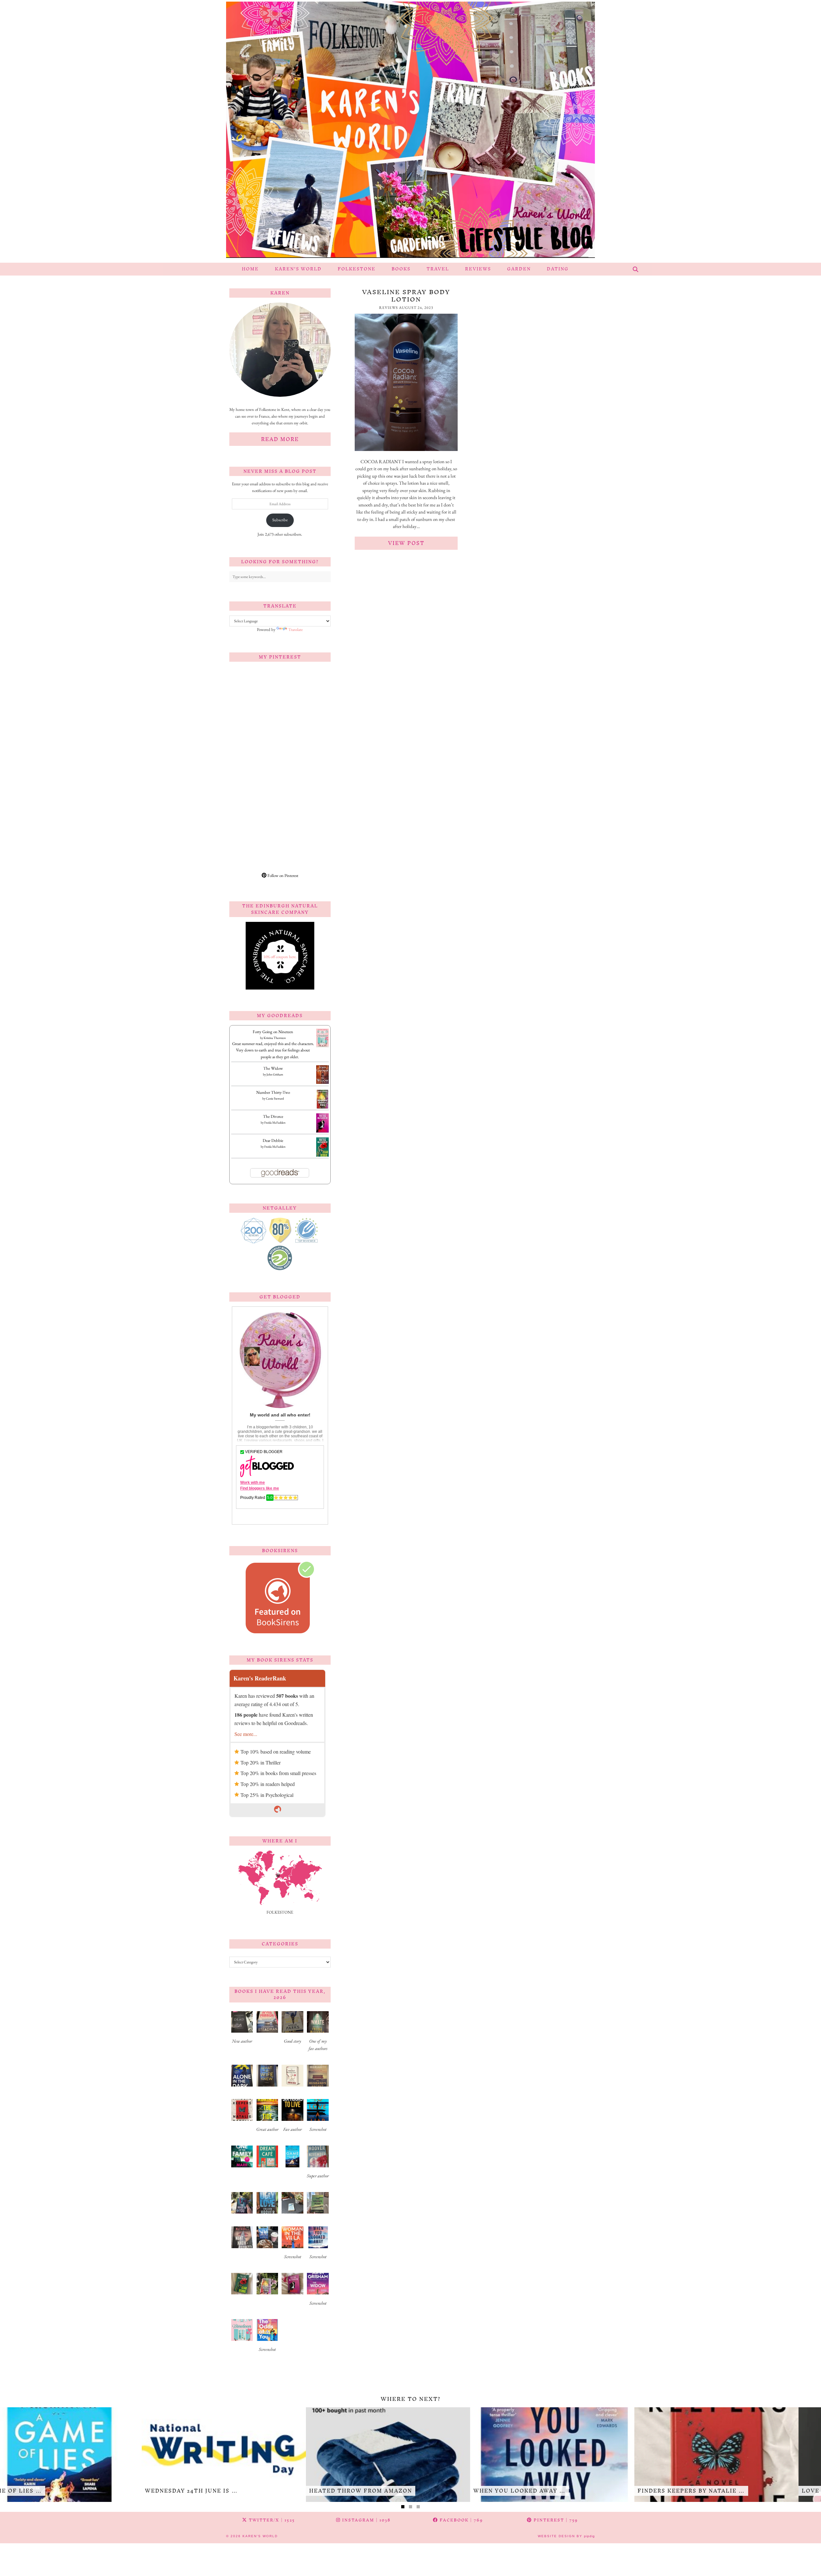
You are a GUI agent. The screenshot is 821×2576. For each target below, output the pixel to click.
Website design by (566, 2536)
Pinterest (555, 2520)
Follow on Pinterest (282, 876)
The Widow (273, 1068)
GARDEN (519, 269)
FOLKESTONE (357, 269)
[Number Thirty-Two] (322, 1108)
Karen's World (260, 2536)
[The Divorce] (322, 1132)
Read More (280, 439)
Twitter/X (271, 2520)
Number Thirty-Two (273, 1092)
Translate (296, 629)
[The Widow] (322, 1082)
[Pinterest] (255, 692)
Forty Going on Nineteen (273, 1032)
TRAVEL (438, 269)
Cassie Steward (275, 1098)
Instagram (366, 2520)
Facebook (461, 2520)
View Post (406, 543)
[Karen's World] (410, 131)
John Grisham (275, 1074)
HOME (250, 269)
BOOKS (401, 269)
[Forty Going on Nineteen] (322, 1046)
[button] (242, 2030)
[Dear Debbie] (322, 1156)
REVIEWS (478, 269)
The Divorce (273, 1116)
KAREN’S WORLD (298, 269)
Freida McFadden (275, 1122)
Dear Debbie (273, 1140)
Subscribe (280, 520)
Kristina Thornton (275, 1038)
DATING (558, 269)
